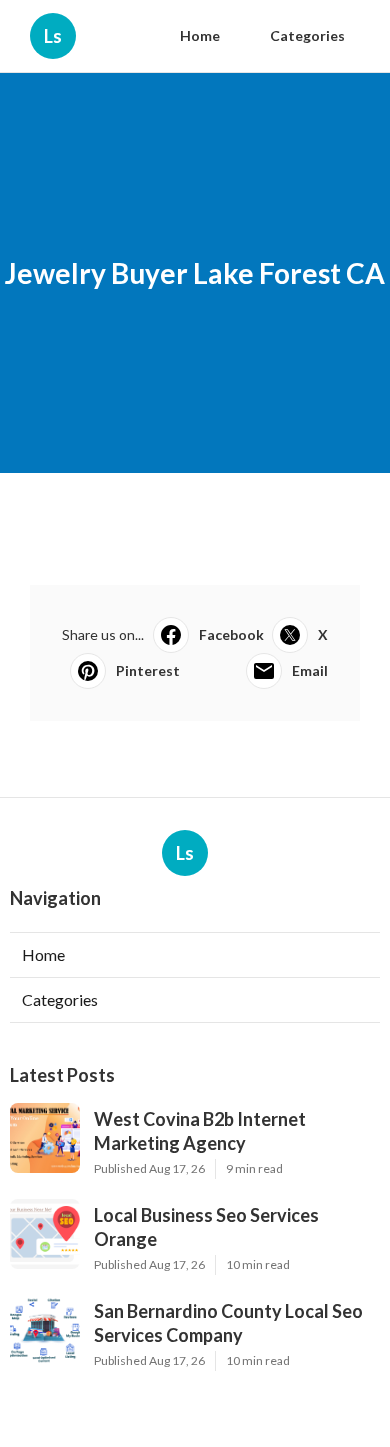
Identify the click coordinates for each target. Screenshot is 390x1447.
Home (200, 35)
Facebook (231, 634)
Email (310, 670)
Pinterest (148, 670)
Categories (307, 35)
